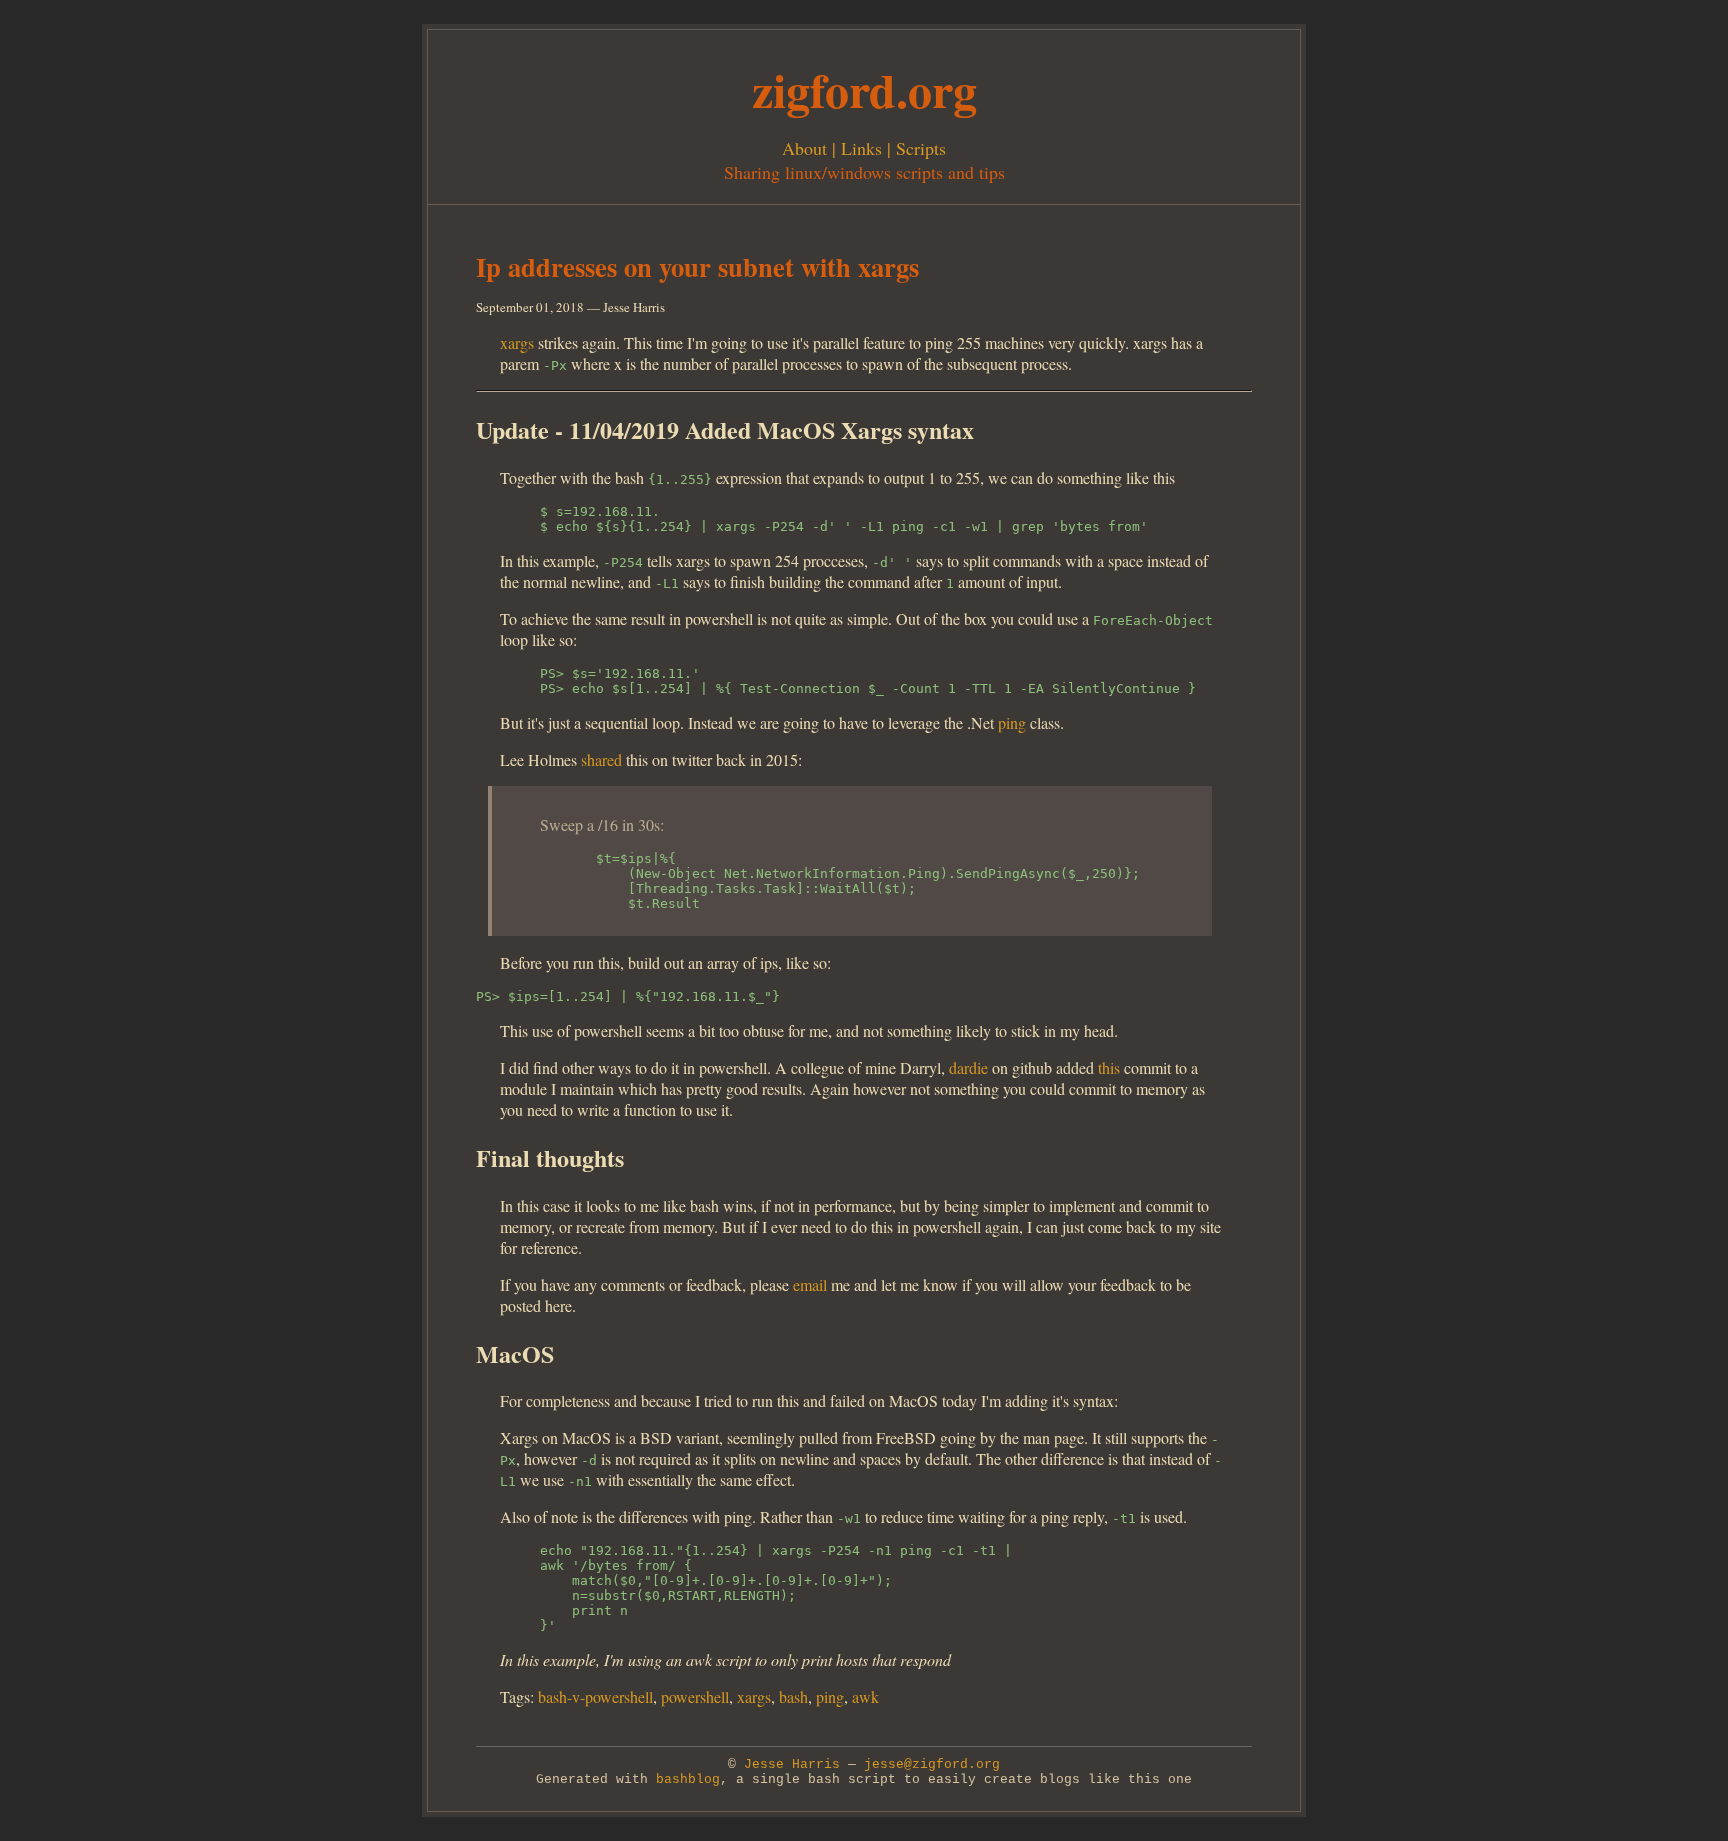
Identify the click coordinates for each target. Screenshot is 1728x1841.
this (1109, 1067)
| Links (854, 148)
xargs (517, 342)
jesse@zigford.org (932, 1764)
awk (865, 1696)
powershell (695, 1696)
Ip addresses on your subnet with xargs (697, 266)
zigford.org (864, 89)
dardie (968, 1067)
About (804, 148)
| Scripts (914, 148)
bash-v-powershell (595, 1696)
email (810, 1284)
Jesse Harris (792, 1764)
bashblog (688, 1779)
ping (1012, 722)
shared (601, 759)
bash (793, 1696)
